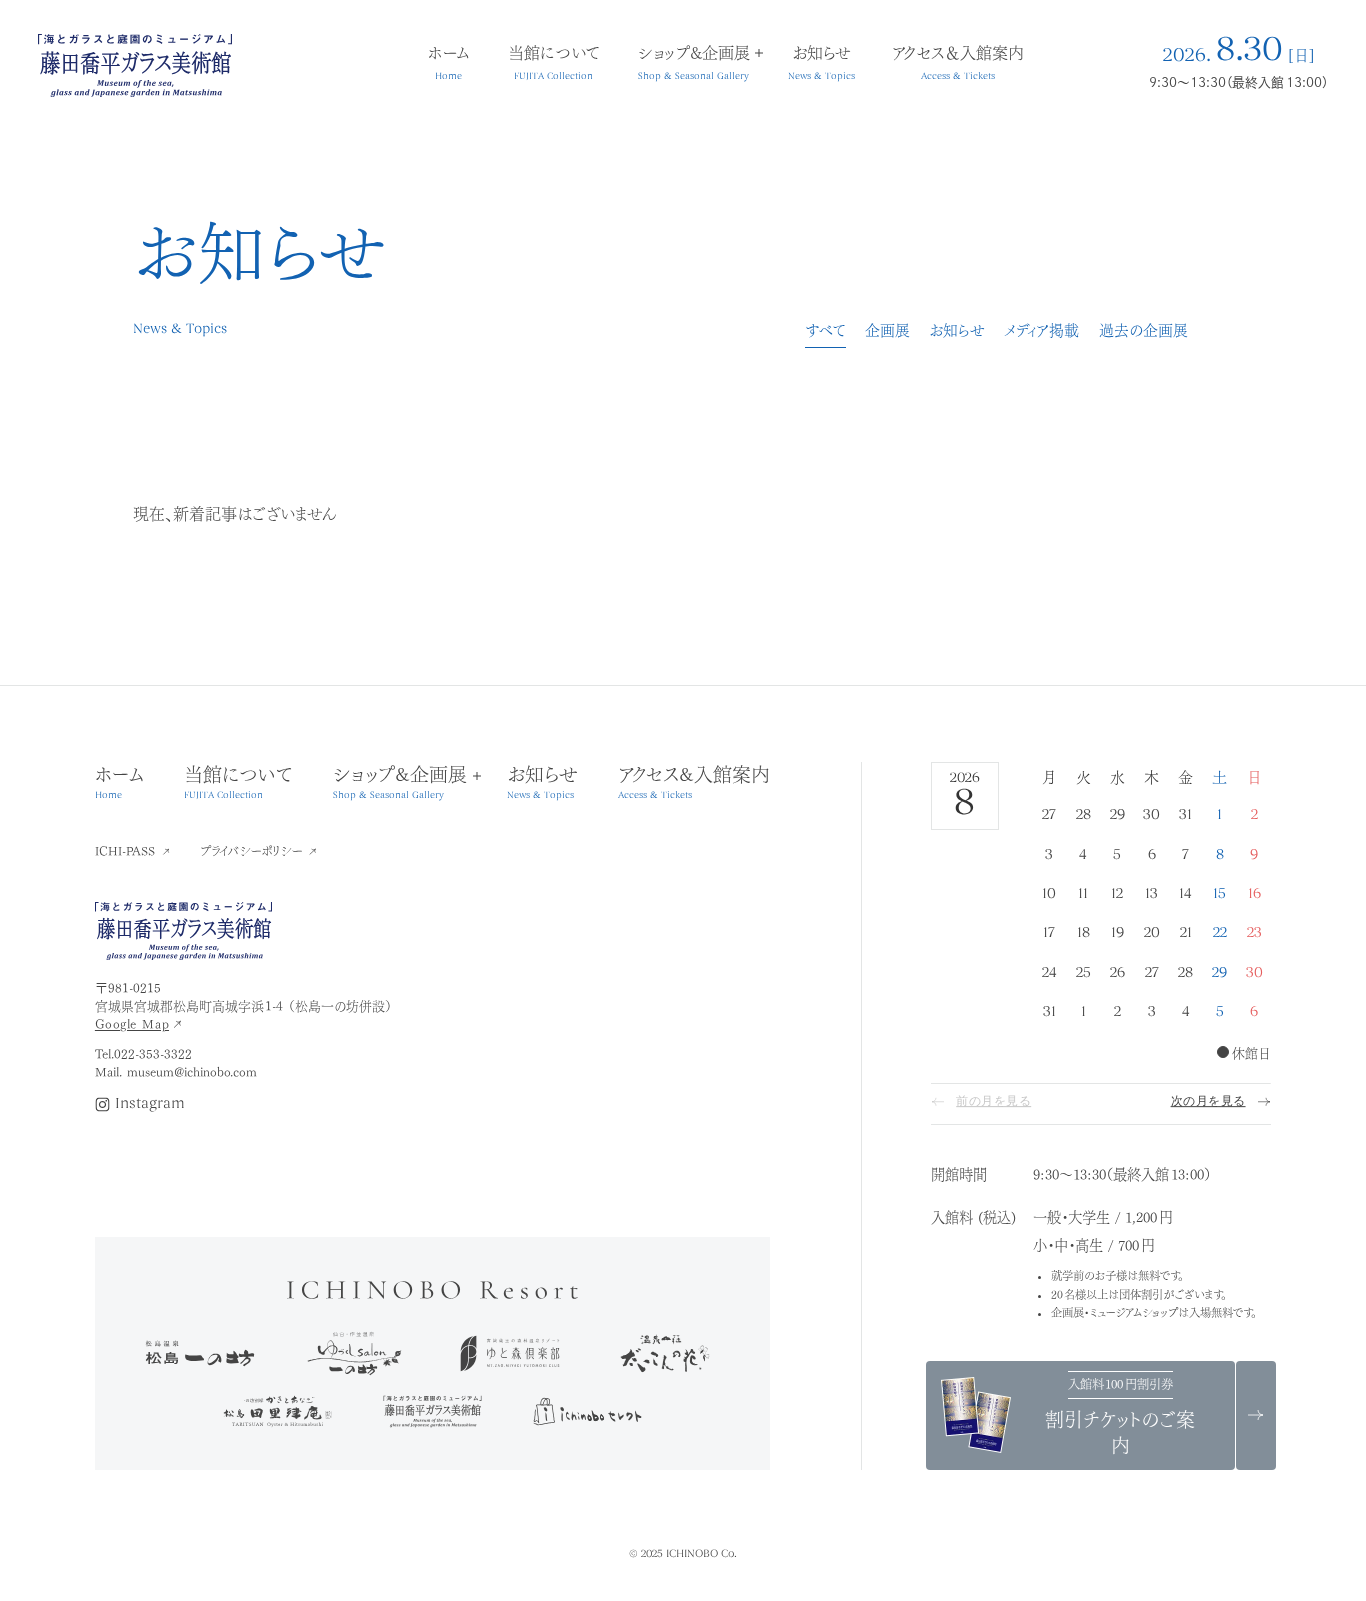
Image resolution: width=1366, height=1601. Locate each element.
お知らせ (957, 329)
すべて (825, 329)
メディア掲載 (1041, 329)
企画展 (887, 329)
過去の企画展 (1143, 329)
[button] (400, 782)
